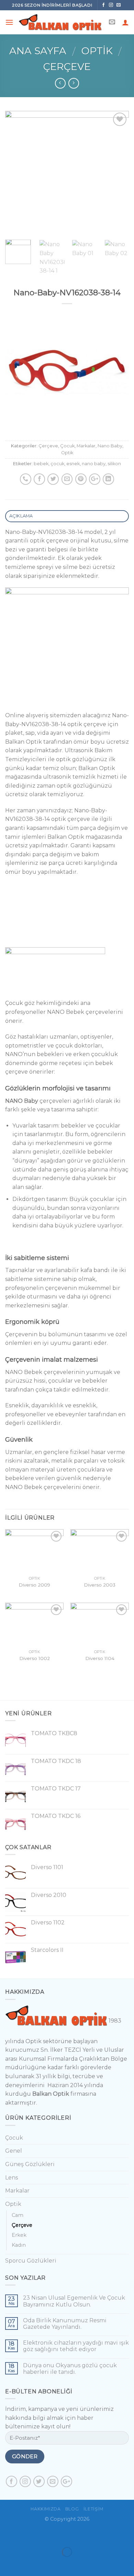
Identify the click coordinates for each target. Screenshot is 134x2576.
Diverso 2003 (100, 1585)
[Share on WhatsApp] (26, 479)
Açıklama (21, 516)
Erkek (19, 2235)
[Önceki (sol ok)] (7, 2564)
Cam (18, 2215)
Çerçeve (67, 66)
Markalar (86, 446)
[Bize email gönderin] (119, 5)
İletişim (93, 2509)
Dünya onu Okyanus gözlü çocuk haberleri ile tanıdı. (70, 2369)
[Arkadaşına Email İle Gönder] (67, 479)
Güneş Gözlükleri (30, 2164)
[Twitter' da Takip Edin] (39, 2481)
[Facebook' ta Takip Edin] (104, 5)
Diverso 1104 (100, 1658)
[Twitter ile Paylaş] (53, 479)
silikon (114, 464)
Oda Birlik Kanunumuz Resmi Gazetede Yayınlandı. (65, 2324)
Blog (72, 2509)
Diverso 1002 (35, 1658)
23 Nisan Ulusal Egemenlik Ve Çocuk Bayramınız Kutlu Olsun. (74, 2301)
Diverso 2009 (34, 1585)
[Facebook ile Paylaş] (39, 479)
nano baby (94, 464)
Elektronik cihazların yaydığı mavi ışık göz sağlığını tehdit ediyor (76, 2346)
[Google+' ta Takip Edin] (66, 2481)
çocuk (57, 464)
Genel (14, 2151)
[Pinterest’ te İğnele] (81, 479)
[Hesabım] (125, 22)
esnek (73, 464)
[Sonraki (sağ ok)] (27, 2564)
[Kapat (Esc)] (7, 2535)
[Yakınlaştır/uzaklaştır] (27, 2535)
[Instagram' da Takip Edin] (111, 5)
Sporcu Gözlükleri (31, 2261)
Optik (97, 51)
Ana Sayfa (38, 51)
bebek (41, 464)
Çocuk (67, 446)
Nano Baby (110, 446)
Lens (12, 2178)
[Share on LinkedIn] (108, 479)
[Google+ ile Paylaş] (95, 479)
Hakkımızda (46, 2509)
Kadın (19, 2245)
